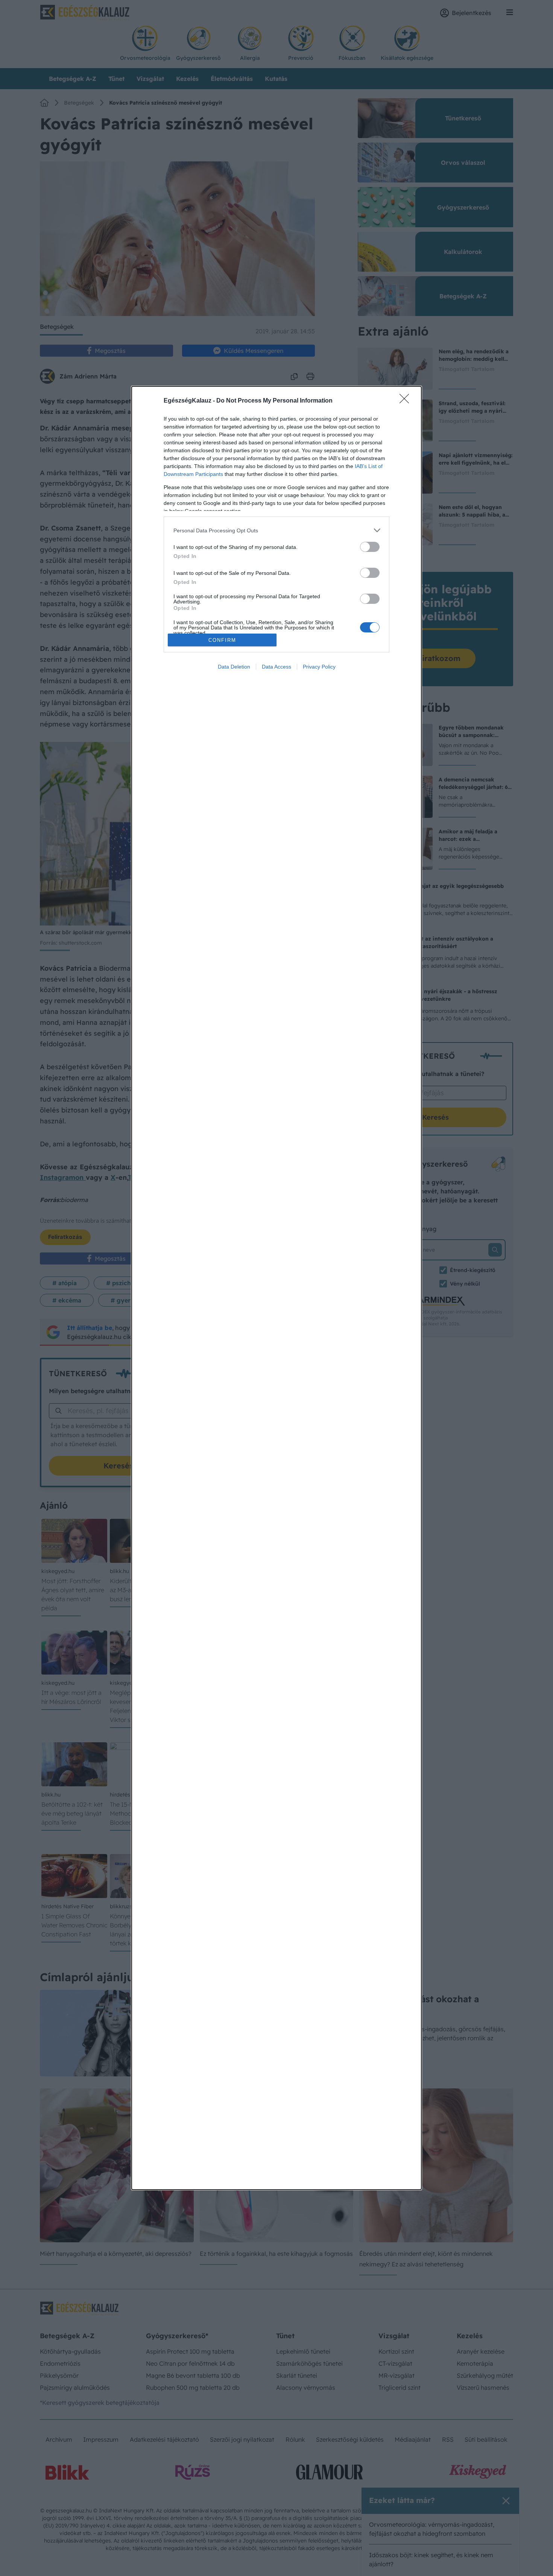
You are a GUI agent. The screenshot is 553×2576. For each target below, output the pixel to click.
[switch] (370, 547)
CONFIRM (222, 640)
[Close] (407, 401)
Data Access (276, 667)
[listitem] (276, 530)
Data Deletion (234, 667)
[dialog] (276, 1288)
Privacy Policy (319, 667)
